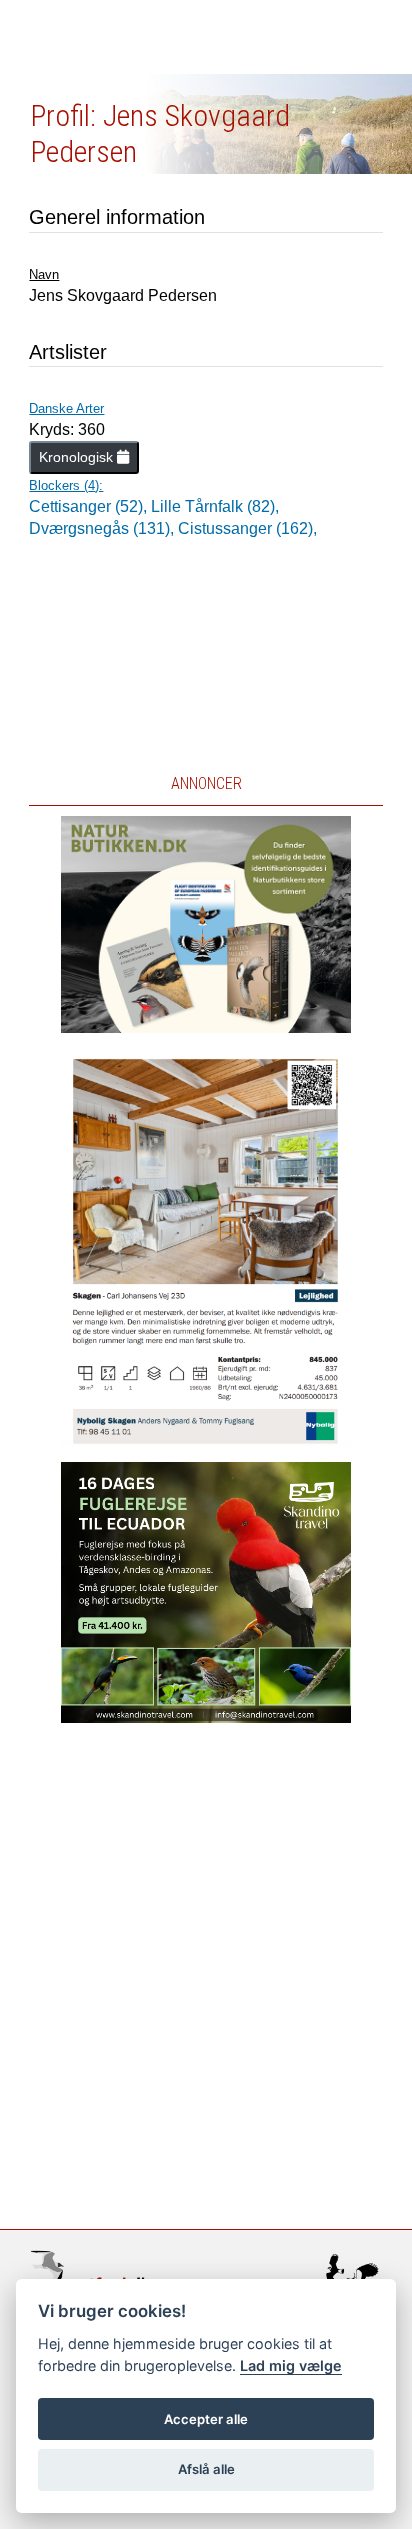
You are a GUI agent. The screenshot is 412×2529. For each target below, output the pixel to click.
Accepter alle (206, 2419)
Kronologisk (78, 457)
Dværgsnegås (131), (103, 528)
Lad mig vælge (291, 2365)
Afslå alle (206, 2469)
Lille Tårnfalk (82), (215, 506)
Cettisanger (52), (90, 506)
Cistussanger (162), (247, 528)
